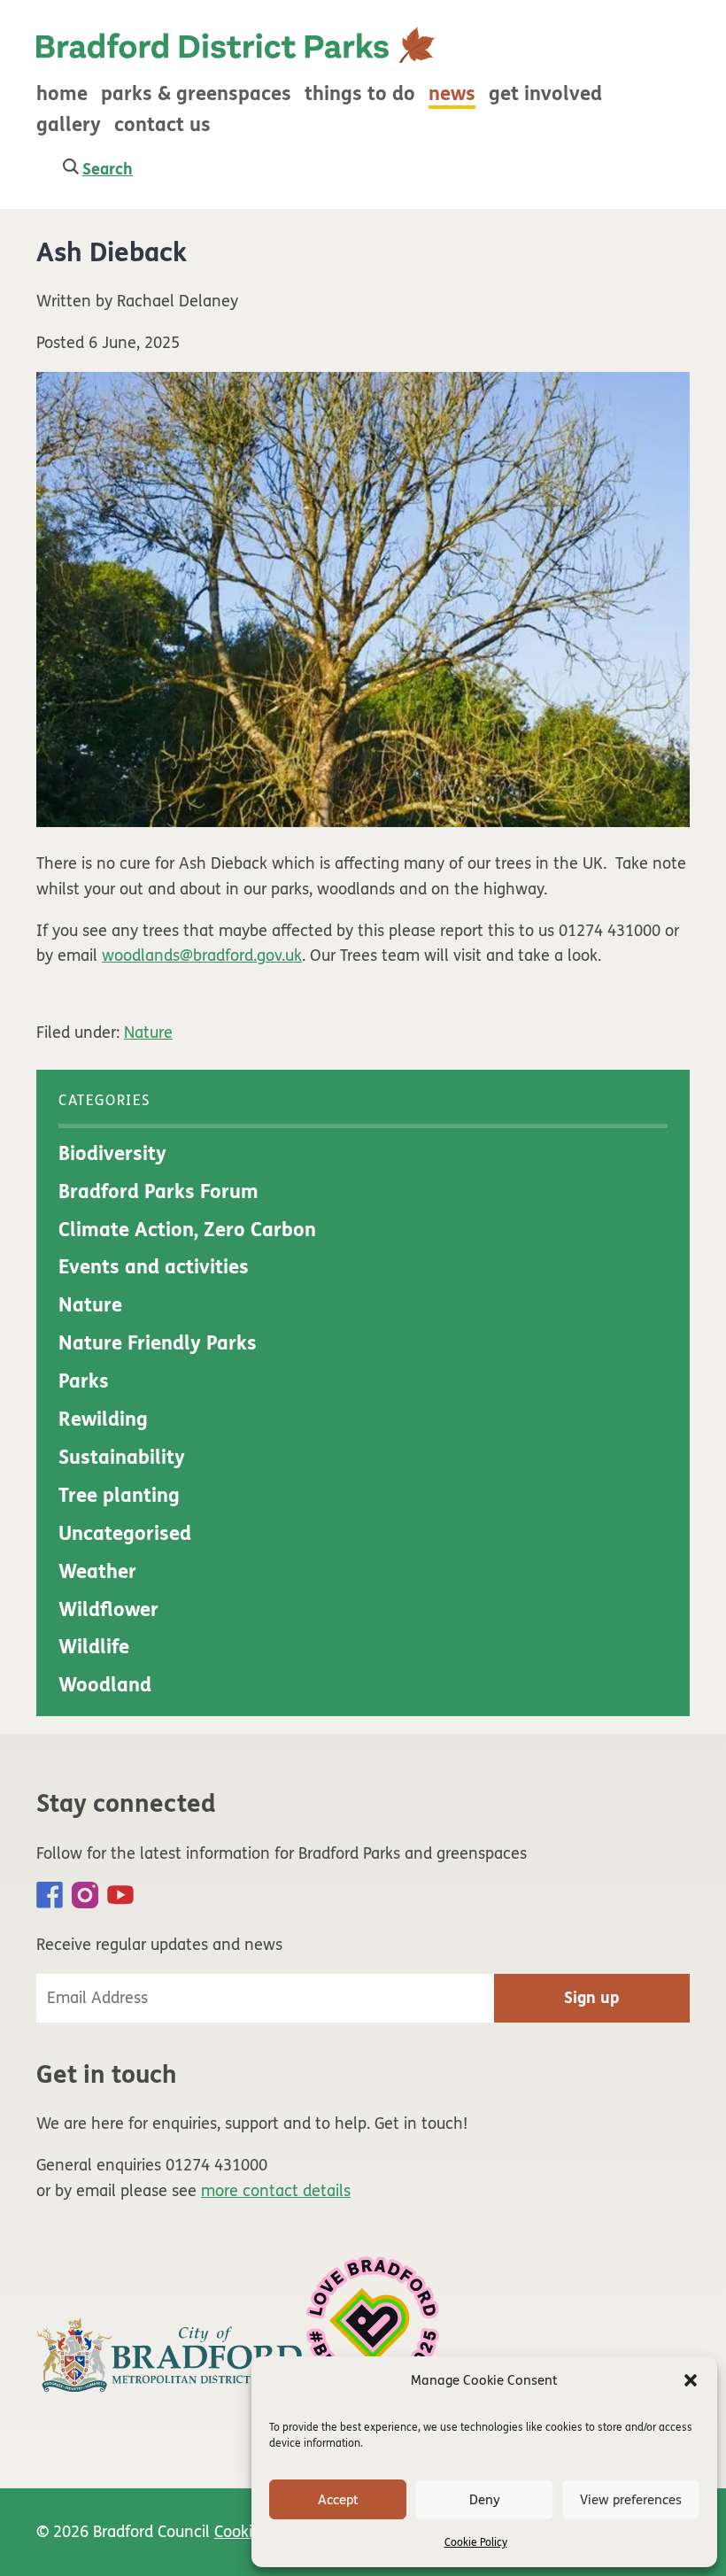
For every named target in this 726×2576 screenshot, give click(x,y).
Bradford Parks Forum (158, 1192)
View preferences (631, 2500)
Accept (338, 2500)
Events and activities (154, 1267)
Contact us (162, 125)
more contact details (276, 2191)
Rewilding (103, 1420)
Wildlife (94, 1647)
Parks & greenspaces (196, 94)
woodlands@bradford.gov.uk (202, 955)
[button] (691, 2380)
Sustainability (122, 1458)
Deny (485, 2500)
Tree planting (119, 1496)
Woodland (105, 1685)
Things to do (360, 94)
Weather (97, 1572)
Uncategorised (125, 1534)
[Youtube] (120, 1895)
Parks (84, 1381)
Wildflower (108, 1610)
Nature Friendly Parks (158, 1343)
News (452, 94)
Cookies (241, 2532)
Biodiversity (112, 1154)
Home (62, 94)
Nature (148, 1033)
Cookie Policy (476, 2542)
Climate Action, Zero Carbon (187, 1230)
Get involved (545, 94)
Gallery (69, 125)
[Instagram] (85, 1895)
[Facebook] (50, 1895)
